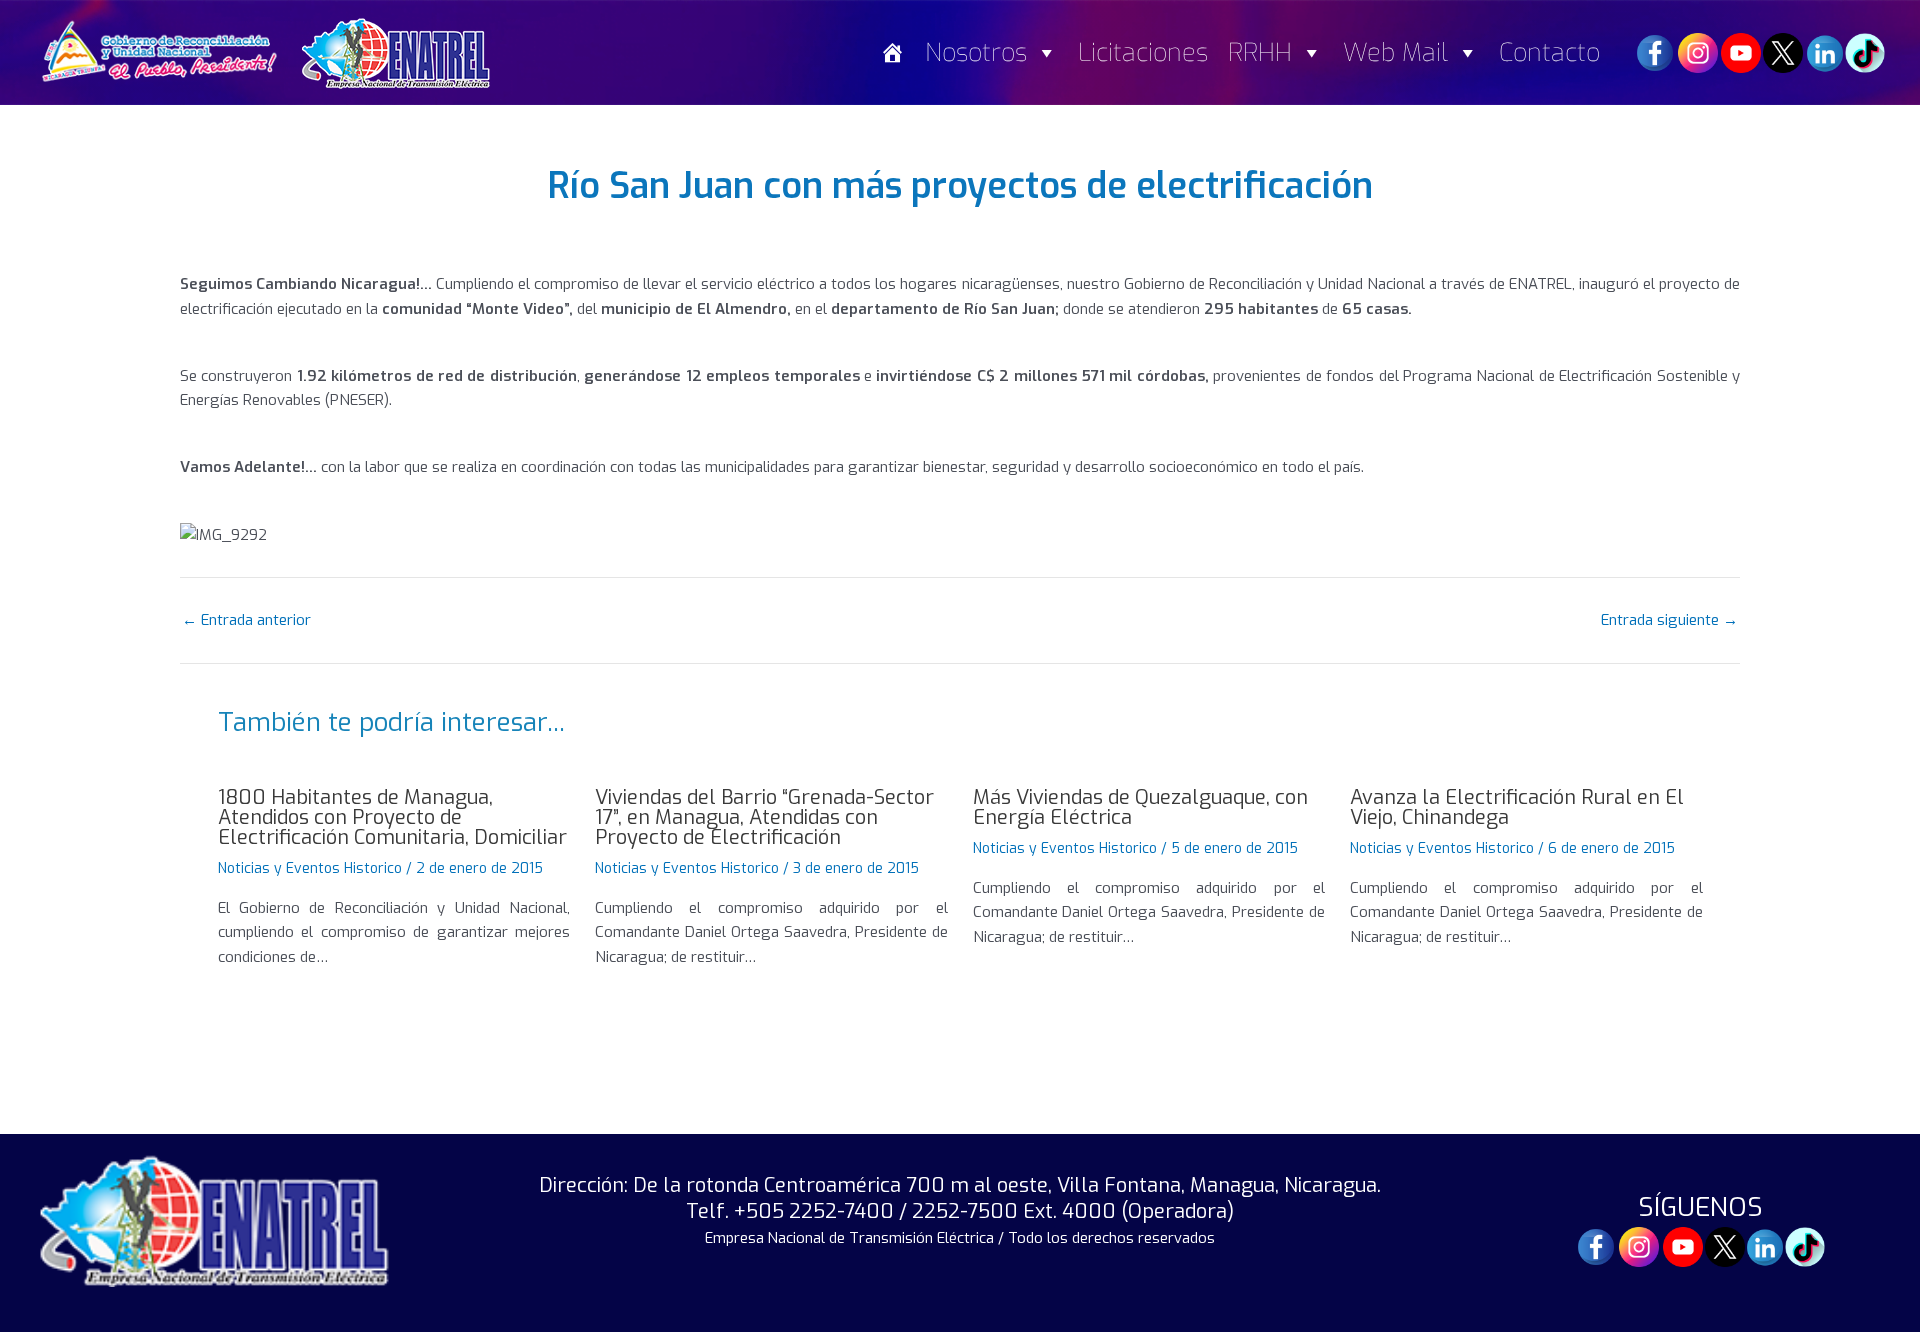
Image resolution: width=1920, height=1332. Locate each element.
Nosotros (976, 52)
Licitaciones (1143, 52)
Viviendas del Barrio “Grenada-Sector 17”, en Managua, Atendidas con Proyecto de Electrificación (764, 817)
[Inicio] (892, 52)
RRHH (1260, 52)
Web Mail (1395, 52)
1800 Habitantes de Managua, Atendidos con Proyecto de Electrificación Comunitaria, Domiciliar (392, 817)
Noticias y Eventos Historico (310, 868)
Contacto (1549, 52)
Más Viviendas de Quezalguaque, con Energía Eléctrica (1140, 807)
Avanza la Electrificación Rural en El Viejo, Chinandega (1517, 807)
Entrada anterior (246, 620)
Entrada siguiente (1669, 620)
